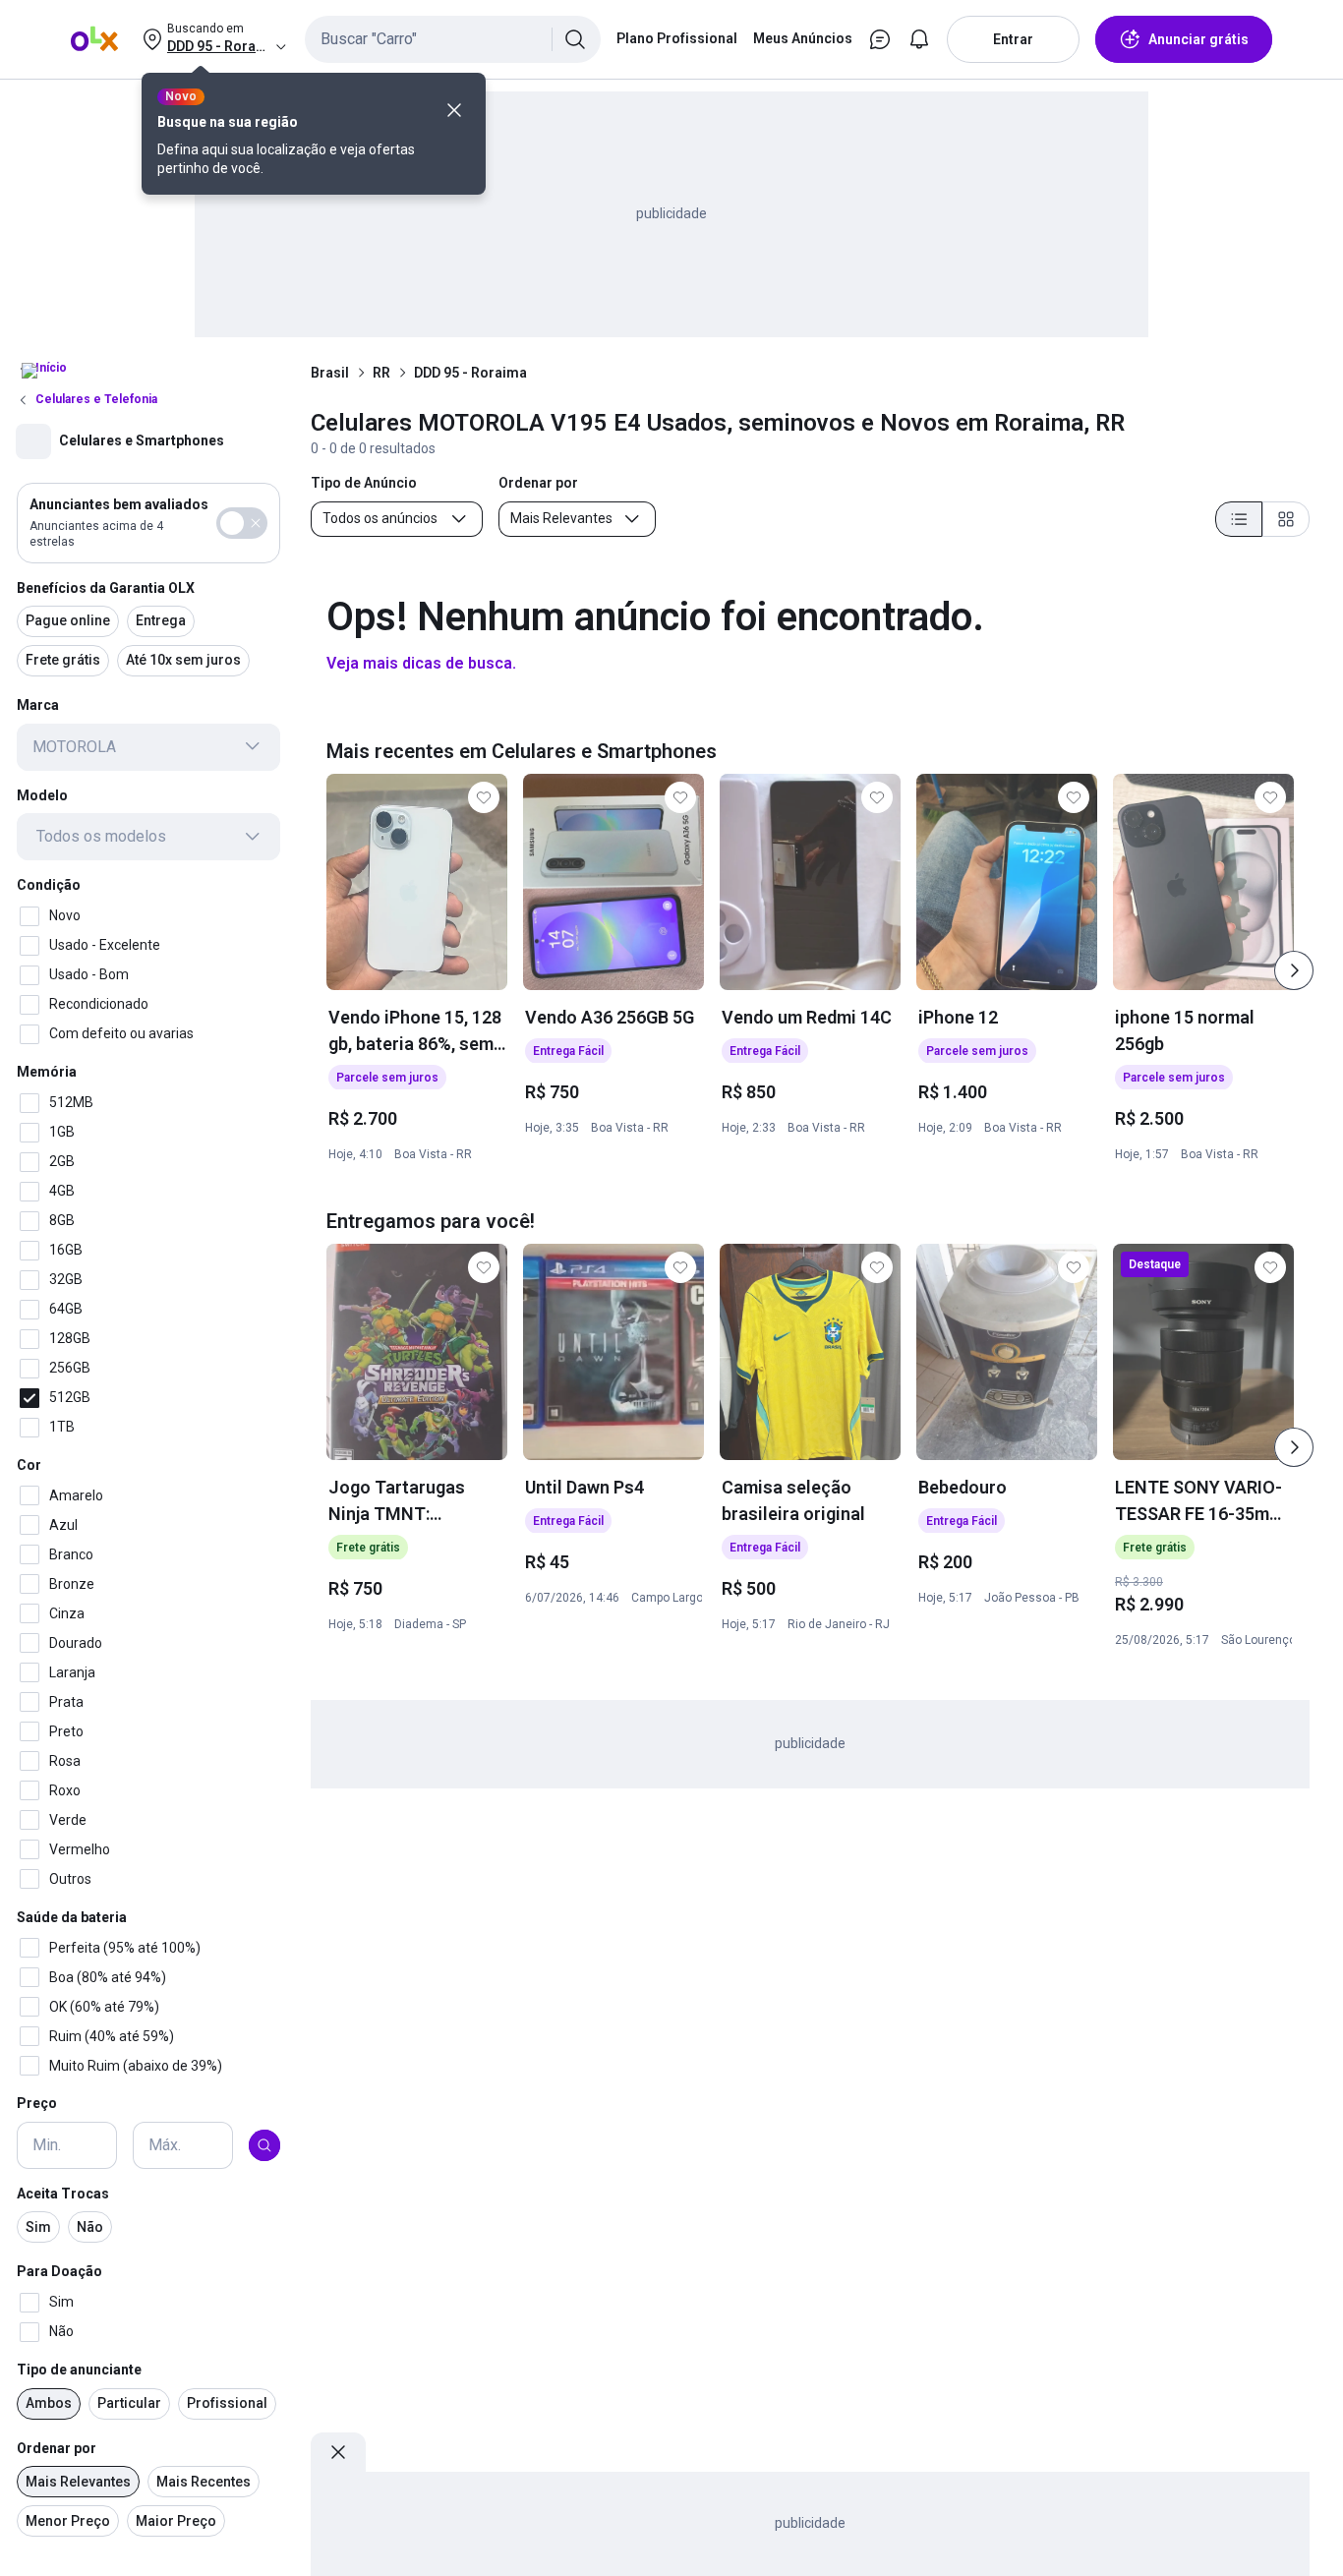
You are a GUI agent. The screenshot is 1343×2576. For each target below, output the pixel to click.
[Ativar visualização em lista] (1239, 519)
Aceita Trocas (63, 2194)
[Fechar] (454, 110)
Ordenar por (57, 2448)
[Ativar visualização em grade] (1286, 519)
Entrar (1013, 39)
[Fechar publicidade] (338, 2452)
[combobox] (453, 39)
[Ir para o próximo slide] (1294, 970)
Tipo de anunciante (79, 2370)
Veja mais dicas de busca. (421, 663)
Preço (37, 2103)
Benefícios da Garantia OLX (106, 587)
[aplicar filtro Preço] (264, 2145)
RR (381, 373)
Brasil (330, 373)
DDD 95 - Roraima (470, 373)
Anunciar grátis (1198, 39)
